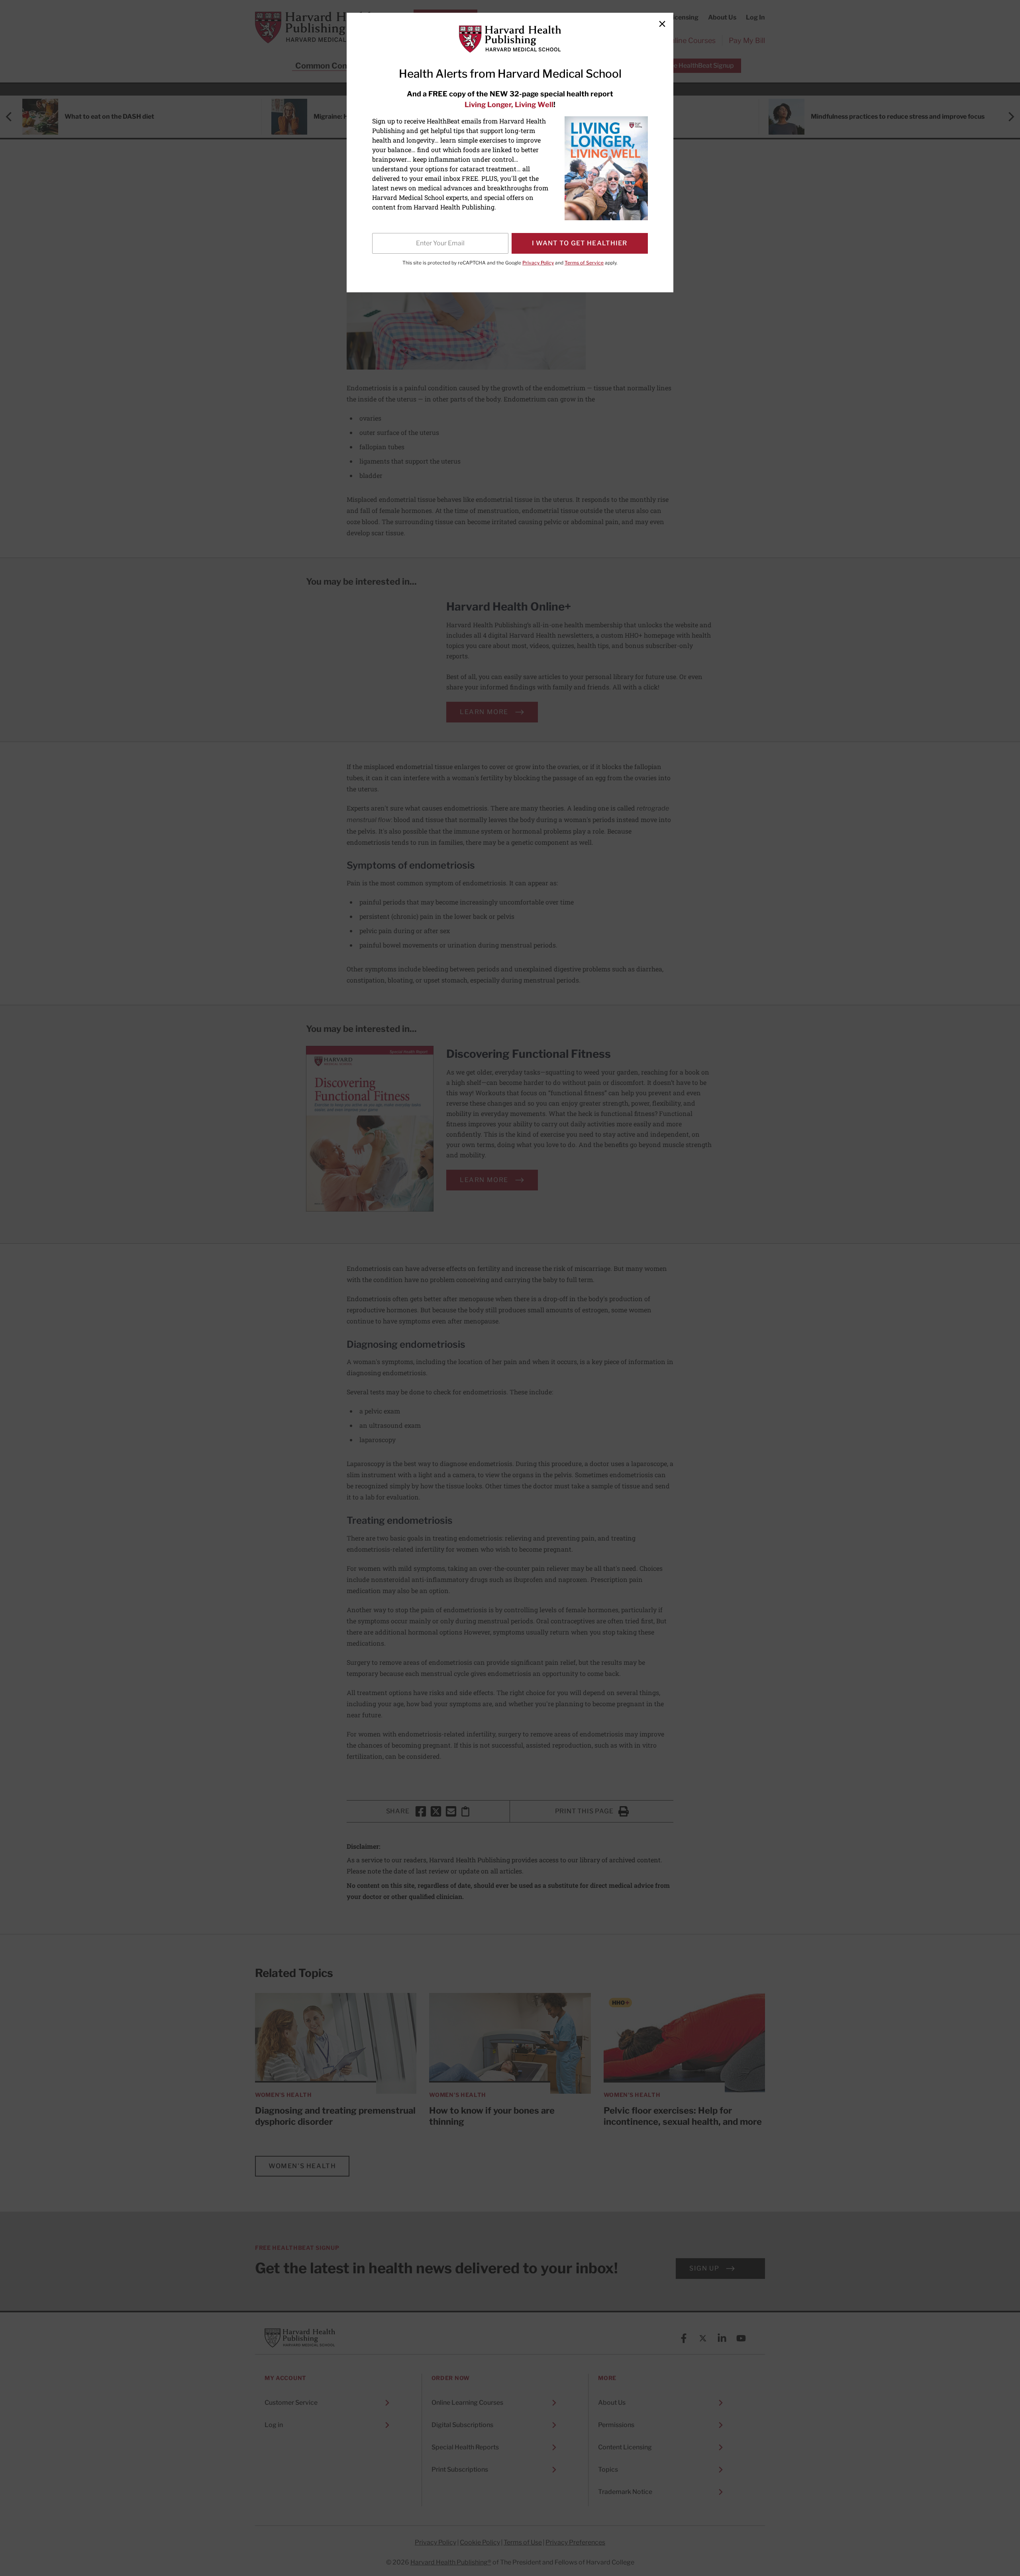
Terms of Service (584, 263)
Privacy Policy (538, 263)
